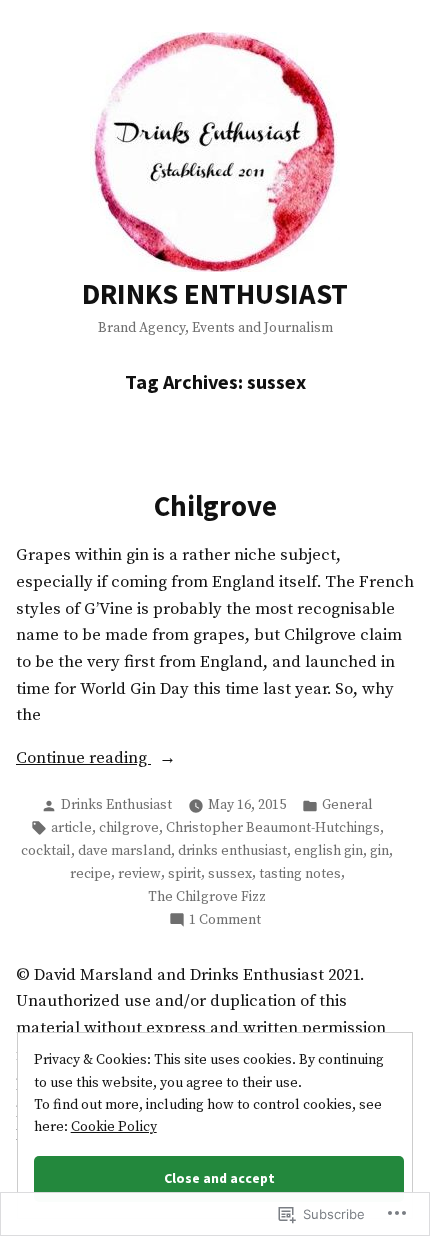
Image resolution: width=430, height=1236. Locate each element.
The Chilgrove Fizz (207, 897)
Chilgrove (215, 506)
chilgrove (129, 828)
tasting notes (300, 874)
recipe (90, 874)
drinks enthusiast (232, 851)
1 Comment (225, 920)
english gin (328, 851)
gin (379, 851)
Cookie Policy (114, 1127)
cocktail (46, 851)
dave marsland (124, 851)
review (139, 874)
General (347, 805)
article (71, 828)
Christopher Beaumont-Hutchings (273, 828)
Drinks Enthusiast (116, 805)
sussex (230, 874)
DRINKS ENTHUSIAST (215, 294)
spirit (184, 874)
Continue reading (83, 758)
